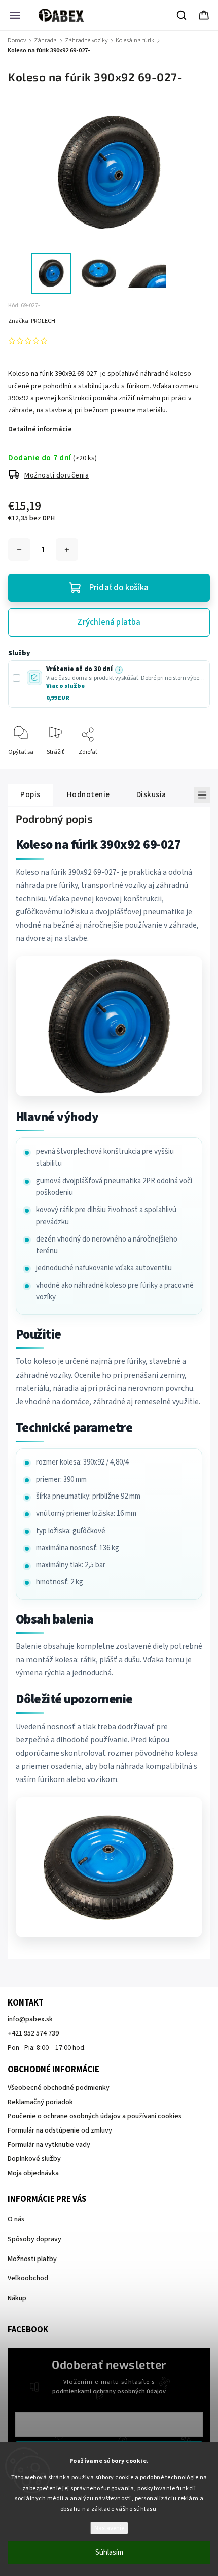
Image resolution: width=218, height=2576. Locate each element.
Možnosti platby (32, 2259)
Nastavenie (109, 2528)
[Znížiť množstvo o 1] (19, 550)
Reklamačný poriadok (40, 2102)
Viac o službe (65, 686)
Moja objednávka (33, 2173)
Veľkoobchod (28, 2278)
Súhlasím (109, 2552)
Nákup (17, 2298)
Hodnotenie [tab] (88, 794)
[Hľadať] (182, 15)
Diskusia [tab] (151, 794)
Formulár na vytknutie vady (49, 2145)
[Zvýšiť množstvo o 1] (67, 550)
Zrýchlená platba (109, 622)
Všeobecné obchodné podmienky (59, 2088)
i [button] (119, 670)
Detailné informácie (40, 429)
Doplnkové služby (34, 2159)
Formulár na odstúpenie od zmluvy (60, 2130)
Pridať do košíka (119, 588)
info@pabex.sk (30, 2019)
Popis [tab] (30, 794)
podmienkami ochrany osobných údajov (109, 2391)
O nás (16, 2219)
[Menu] (15, 15)
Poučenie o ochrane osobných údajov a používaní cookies (95, 2116)
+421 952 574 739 (33, 2033)
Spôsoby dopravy (34, 2239)
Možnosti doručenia (57, 475)
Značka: (32, 321)
